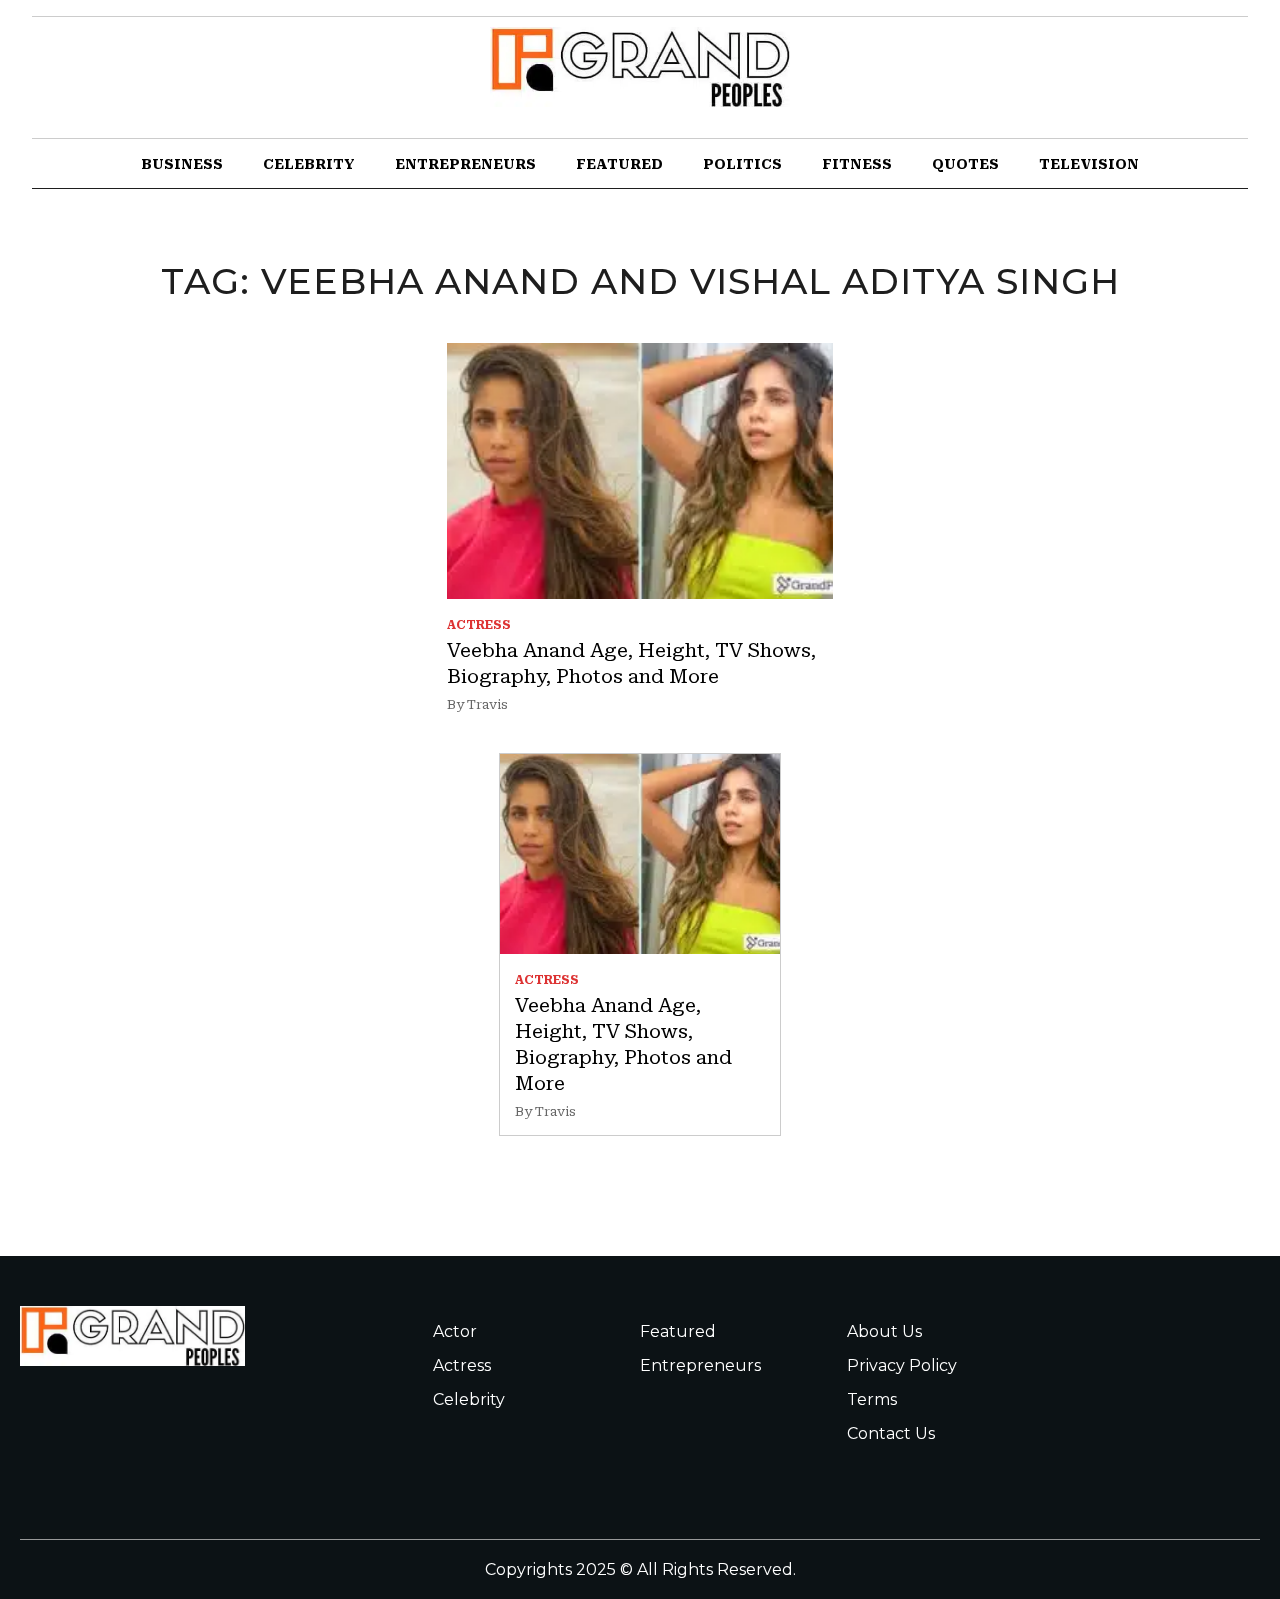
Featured (619, 164)
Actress (462, 1365)
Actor (455, 1331)
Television (1089, 164)
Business (182, 164)
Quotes (965, 164)
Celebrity (309, 164)
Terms (872, 1399)
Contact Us (891, 1433)
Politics (742, 164)
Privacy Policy (902, 1365)
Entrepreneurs (465, 164)
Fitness (857, 164)
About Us (884, 1331)
